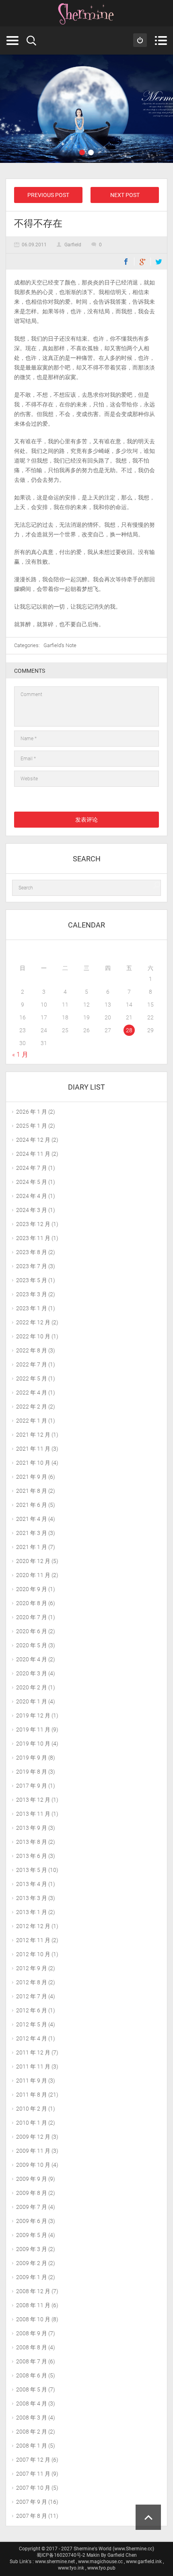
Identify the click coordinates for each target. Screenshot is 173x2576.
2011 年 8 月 (32, 2095)
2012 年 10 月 (33, 1954)
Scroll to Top (148, 2517)
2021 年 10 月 (33, 1463)
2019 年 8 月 (32, 1772)
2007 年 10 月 (33, 2488)
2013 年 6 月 (32, 1856)
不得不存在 (38, 223)
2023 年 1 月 (32, 1308)
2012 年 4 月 (32, 2038)
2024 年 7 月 (32, 1168)
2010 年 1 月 (32, 2123)
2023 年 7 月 (32, 1266)
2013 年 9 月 (32, 1828)
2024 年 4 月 (32, 1196)
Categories (12, 41)
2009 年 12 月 (33, 2137)
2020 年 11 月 (33, 1575)
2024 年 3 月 (32, 1210)
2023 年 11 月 (33, 1238)
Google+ (142, 262)
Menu (161, 41)
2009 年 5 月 (32, 2235)
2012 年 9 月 (32, 1968)
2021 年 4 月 (32, 1519)
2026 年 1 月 (32, 1112)
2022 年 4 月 (32, 1393)
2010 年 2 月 (32, 2109)
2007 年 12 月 (33, 2460)
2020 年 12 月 (33, 1561)
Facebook (126, 262)
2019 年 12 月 (33, 1715)
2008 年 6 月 (32, 2375)
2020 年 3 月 (32, 1673)
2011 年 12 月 (33, 2052)
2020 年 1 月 (32, 1701)
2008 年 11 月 (33, 2305)
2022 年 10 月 (33, 1336)
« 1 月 (20, 1055)
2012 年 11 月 (33, 1940)
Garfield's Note (60, 645)
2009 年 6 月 (32, 2221)
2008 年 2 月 (32, 2432)
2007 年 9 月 (32, 2502)
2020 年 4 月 (32, 1659)
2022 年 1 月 (32, 1421)
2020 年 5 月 (32, 1645)
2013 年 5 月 (32, 1870)
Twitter (159, 262)
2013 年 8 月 (32, 1842)
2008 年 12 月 (33, 2291)
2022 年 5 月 (32, 1378)
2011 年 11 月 (33, 2066)
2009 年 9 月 (32, 2179)
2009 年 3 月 (32, 2249)
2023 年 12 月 (33, 1224)
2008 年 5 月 (32, 2389)
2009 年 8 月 (32, 2193)
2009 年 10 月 (33, 2165)
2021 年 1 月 (32, 1547)
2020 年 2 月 (32, 1687)
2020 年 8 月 (32, 1603)
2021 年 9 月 (32, 1477)
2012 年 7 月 (32, 1996)
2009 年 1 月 (32, 2277)
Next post (125, 195)
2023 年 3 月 (32, 1294)
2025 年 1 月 (32, 1126)
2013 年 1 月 (32, 1912)
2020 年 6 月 (32, 1631)
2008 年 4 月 (32, 2403)
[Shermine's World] (86, 14)
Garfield (73, 245)
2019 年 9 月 (32, 1758)
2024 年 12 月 (33, 1140)
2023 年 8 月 (32, 1252)
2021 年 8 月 (32, 1491)
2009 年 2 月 (32, 2263)
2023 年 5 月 (32, 1280)
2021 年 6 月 (32, 1505)
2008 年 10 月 (33, 2319)
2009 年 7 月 (32, 2207)
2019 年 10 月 (33, 1744)
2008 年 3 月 (32, 2418)
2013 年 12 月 (33, 1800)
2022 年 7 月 (32, 1364)
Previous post (48, 195)
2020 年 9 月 (32, 1589)
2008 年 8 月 (32, 2347)
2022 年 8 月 (32, 1350)
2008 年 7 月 (32, 2361)
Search (31, 41)
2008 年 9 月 (32, 2333)
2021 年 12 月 (33, 1435)
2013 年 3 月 (32, 1898)
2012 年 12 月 (33, 1926)
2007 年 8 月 (32, 2516)
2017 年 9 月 (32, 1786)
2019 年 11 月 (33, 1730)
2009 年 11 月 (33, 2151)
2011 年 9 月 (32, 2081)
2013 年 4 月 (32, 1884)
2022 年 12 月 (33, 1322)
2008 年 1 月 (32, 2446)
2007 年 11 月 (33, 2474)
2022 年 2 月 (32, 1407)
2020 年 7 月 (32, 1617)
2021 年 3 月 (32, 1533)
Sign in (140, 40)
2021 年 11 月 (33, 1449)
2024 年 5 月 (32, 1182)
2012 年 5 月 (32, 2024)
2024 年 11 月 (33, 1154)
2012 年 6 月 (32, 2010)
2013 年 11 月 (33, 1814)
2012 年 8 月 (32, 1982)
